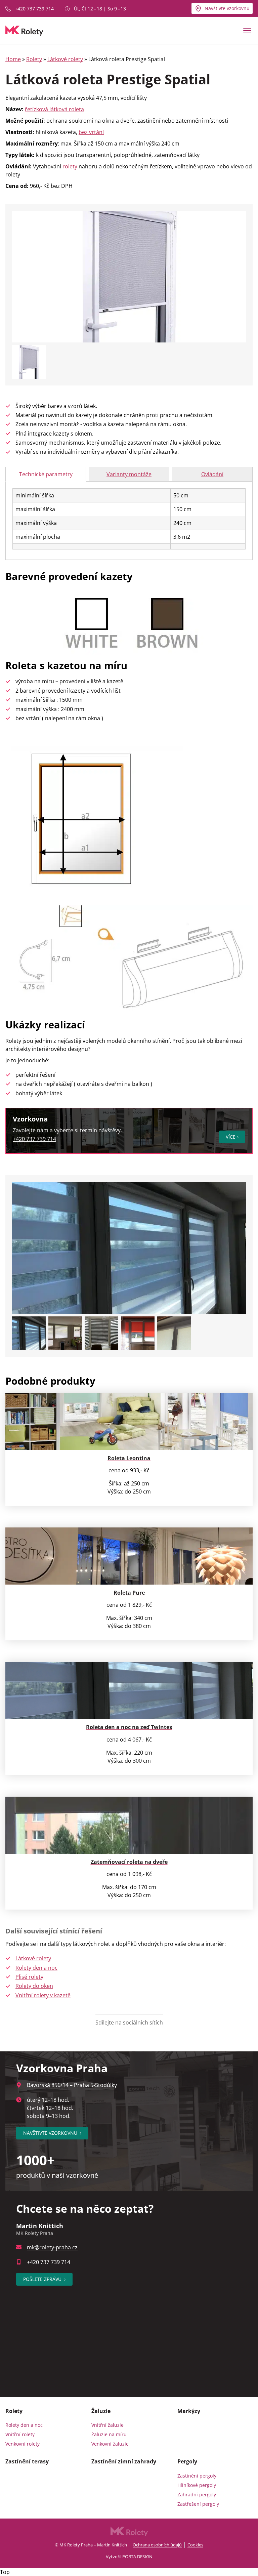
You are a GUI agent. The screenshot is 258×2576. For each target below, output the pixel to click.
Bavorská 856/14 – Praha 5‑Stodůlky (72, 2085)
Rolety (34, 59)
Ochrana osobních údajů (157, 2545)
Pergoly (187, 2461)
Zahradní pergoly (197, 2495)
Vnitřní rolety (20, 2434)
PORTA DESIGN (137, 2557)
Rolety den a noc (36, 1968)
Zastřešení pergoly (198, 2504)
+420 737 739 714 (34, 9)
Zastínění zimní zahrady (124, 2461)
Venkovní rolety (23, 2444)
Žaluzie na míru (109, 2434)
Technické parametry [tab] (46, 474)
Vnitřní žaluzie (107, 2425)
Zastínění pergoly (197, 2476)
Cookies (195, 2545)
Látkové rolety (65, 59)
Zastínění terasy (27, 2461)
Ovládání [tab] (212, 474)
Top (5, 2572)
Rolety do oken (34, 1986)
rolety (70, 166)
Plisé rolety (29, 1977)
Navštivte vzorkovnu (227, 8)
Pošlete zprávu (44, 2279)
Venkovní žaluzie (110, 2444)
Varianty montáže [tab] (129, 474)
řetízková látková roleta (54, 109)
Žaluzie (101, 2411)
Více (231, 1137)
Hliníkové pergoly (197, 2485)
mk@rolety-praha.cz (52, 2247)
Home (13, 59)
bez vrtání (91, 132)
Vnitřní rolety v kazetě (43, 1995)
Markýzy (189, 2411)
